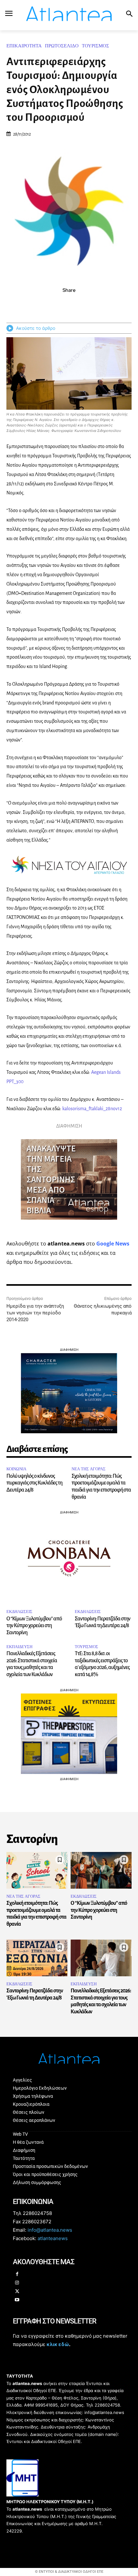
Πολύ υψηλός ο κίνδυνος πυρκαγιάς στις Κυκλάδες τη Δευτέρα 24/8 (34, 1483)
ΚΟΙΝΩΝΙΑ (16, 1469)
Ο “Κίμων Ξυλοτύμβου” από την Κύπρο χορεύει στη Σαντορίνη (34, 1626)
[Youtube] (17, 2300)
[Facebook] (47, 304)
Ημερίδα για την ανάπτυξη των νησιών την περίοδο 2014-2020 (35, 1313)
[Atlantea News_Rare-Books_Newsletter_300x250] (69, 1225)
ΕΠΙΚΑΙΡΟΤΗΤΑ (24, 46)
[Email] (91, 304)
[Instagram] (17, 2283)
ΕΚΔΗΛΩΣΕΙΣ (19, 1612)
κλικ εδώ (58, 2344)
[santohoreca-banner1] (69, 1594)
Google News (113, 1244)
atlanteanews (53, 2239)
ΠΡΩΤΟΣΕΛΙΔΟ (62, 46)
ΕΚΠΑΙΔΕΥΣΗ (19, 1647)
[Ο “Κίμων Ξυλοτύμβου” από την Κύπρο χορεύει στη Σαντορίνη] (101, 1870)
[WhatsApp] (76, 304)
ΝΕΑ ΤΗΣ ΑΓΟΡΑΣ (89, 1469)
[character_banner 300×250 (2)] (69, 1431)
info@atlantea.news (50, 2230)
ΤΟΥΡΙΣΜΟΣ (95, 46)
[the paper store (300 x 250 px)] (69, 1772)
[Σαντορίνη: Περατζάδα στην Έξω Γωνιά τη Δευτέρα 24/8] (37, 1958)
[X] (62, 304)
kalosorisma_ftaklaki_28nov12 (92, 1109)
